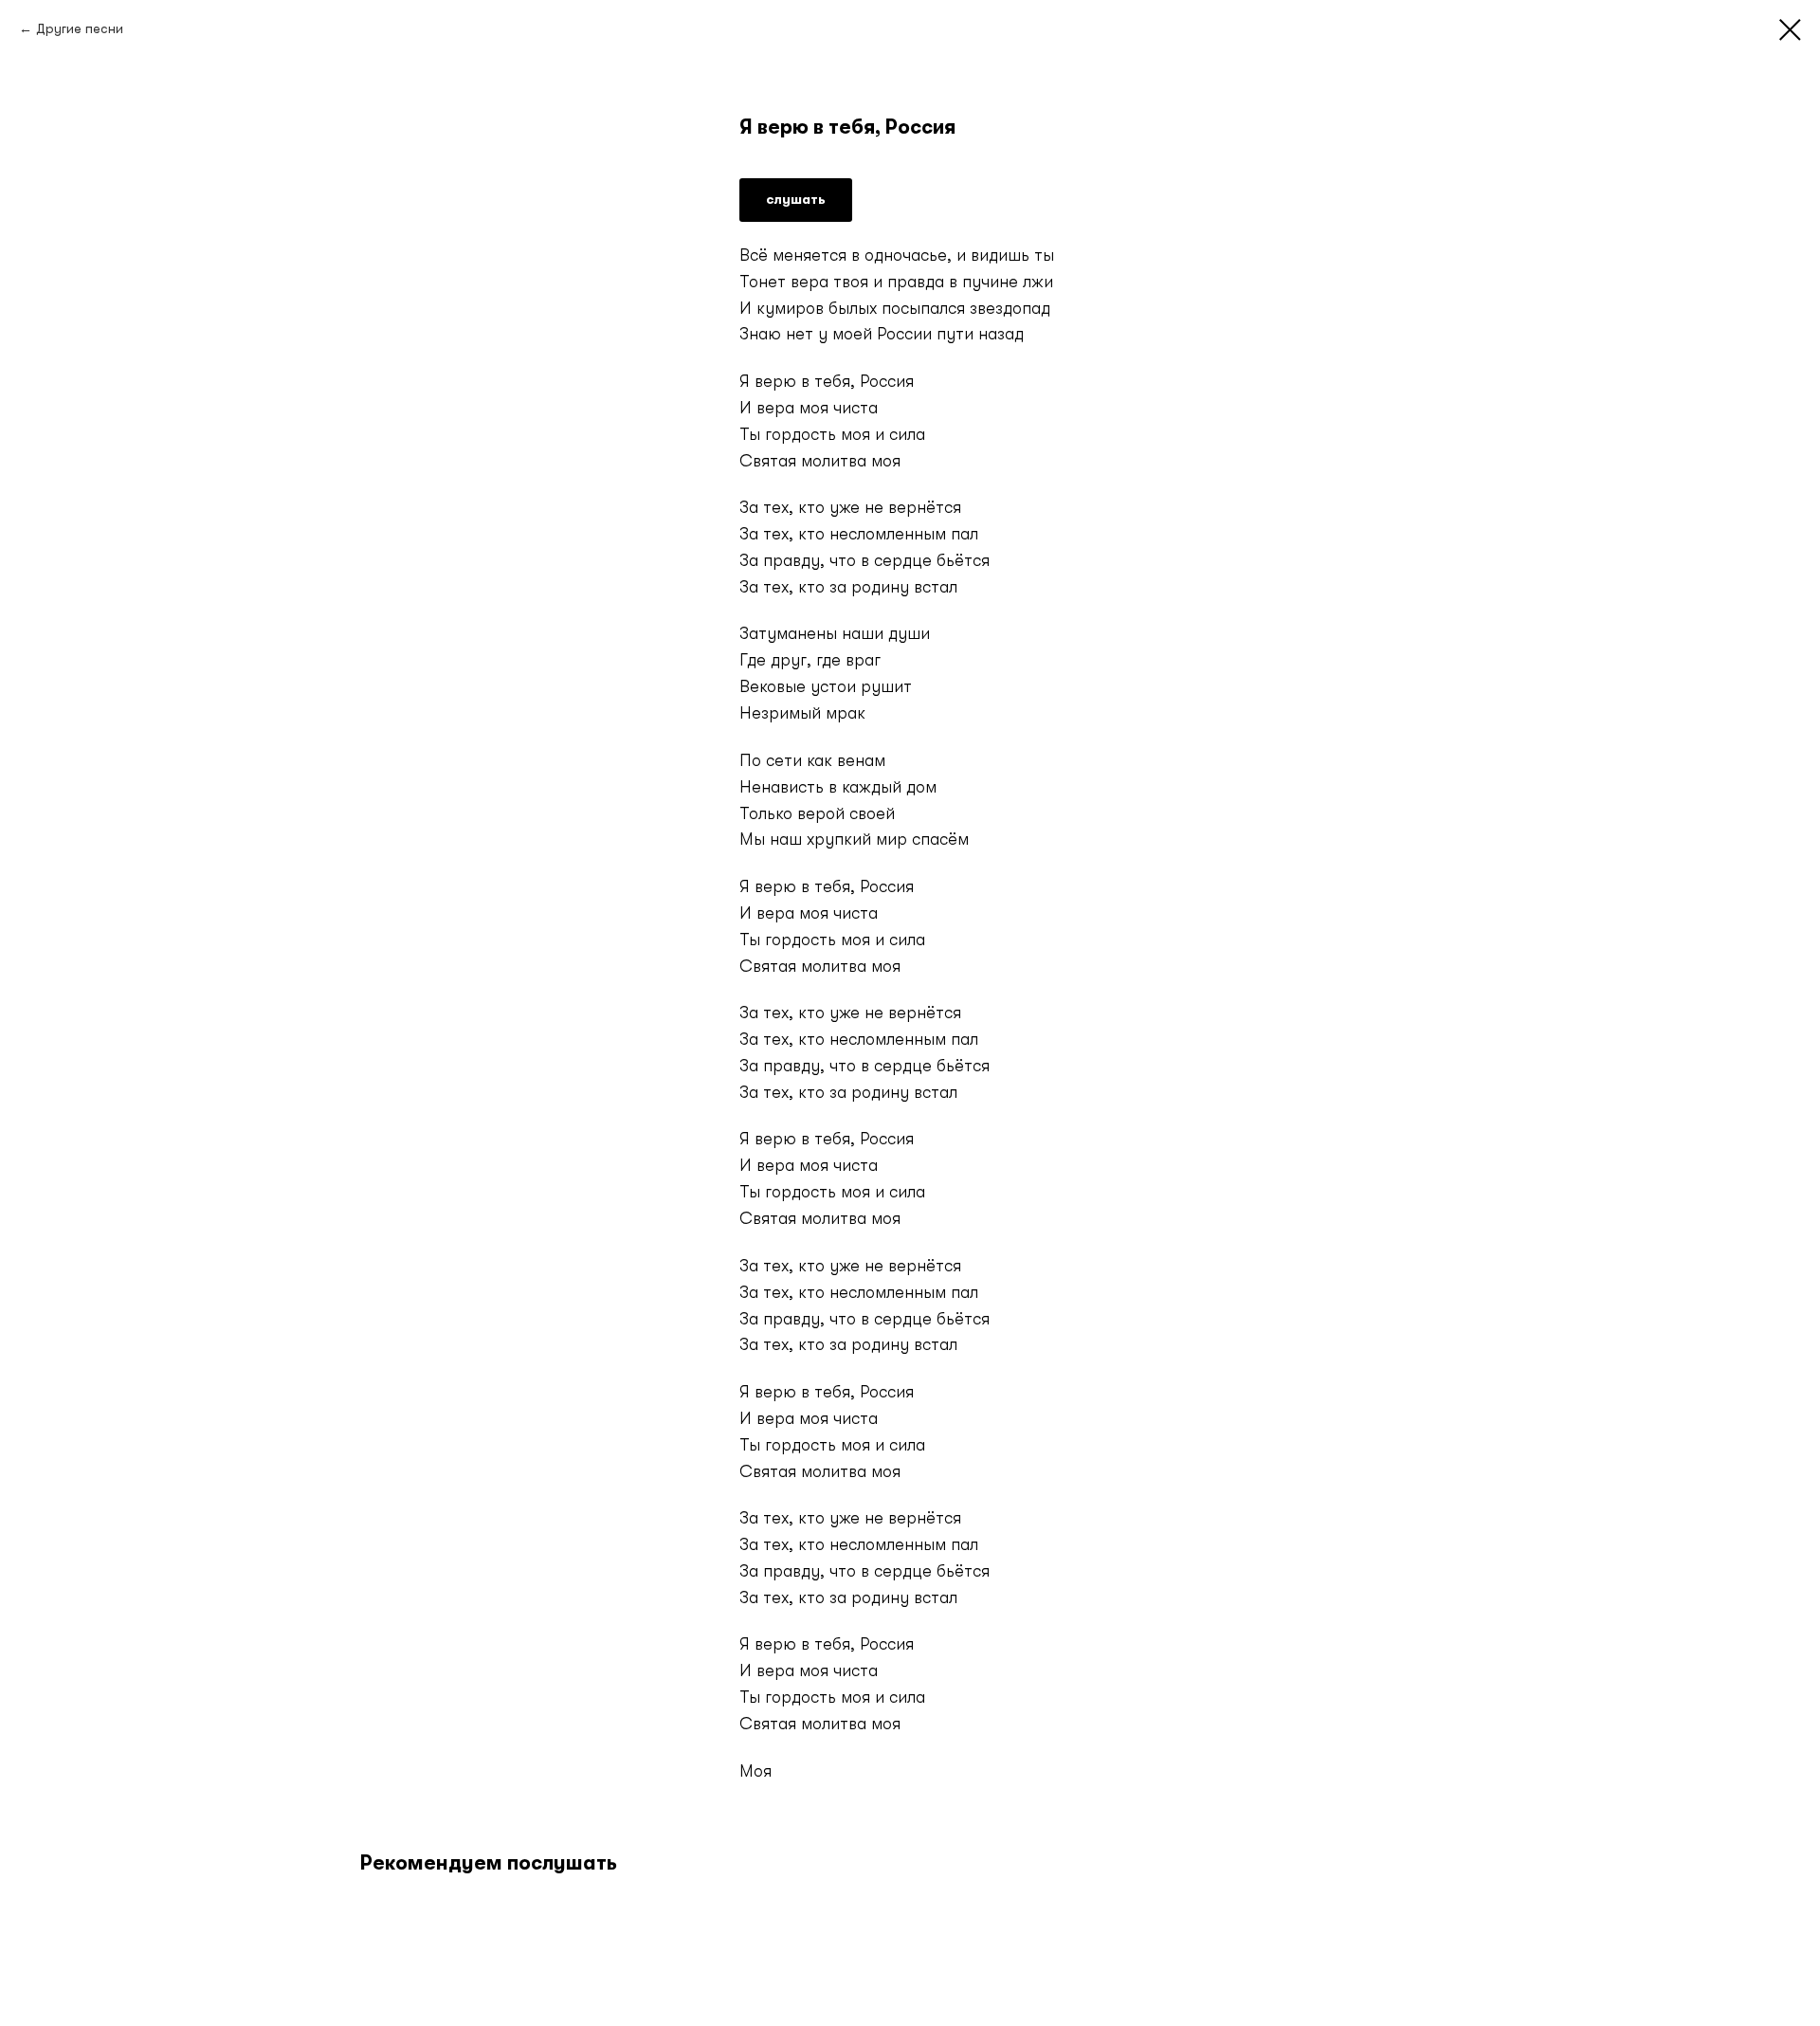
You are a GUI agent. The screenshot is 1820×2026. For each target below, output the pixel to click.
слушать (796, 199)
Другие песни (80, 28)
